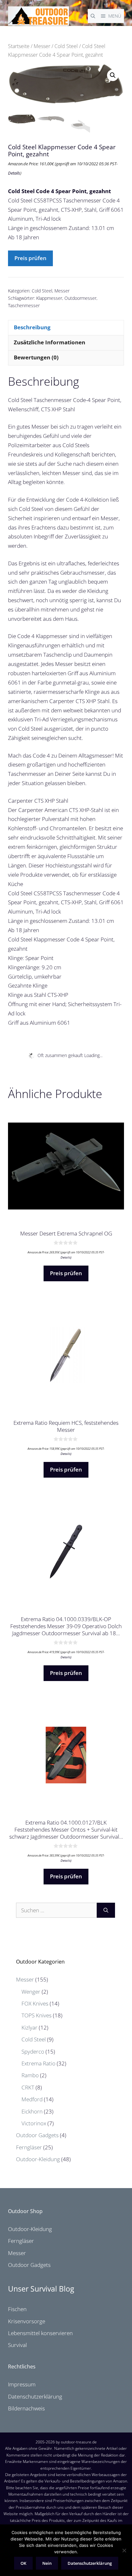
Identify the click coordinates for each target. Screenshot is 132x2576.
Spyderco (33, 2051)
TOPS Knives (37, 2015)
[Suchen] (106, 1910)
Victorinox (34, 2123)
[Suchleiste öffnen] (93, 16)
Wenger (31, 1992)
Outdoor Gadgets (37, 2135)
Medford (32, 2099)
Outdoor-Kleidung (38, 2159)
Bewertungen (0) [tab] (36, 357)
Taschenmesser (24, 305)
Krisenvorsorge (27, 2321)
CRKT (28, 2087)
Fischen (17, 2309)
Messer (42, 46)
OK (23, 2563)
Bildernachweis (26, 2408)
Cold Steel (66, 46)
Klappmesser (49, 298)
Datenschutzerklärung (35, 2396)
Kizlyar (29, 2027)
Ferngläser (29, 2147)
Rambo (30, 2075)
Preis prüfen (30, 258)
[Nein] (124, 2550)
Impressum (22, 2384)
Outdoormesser (80, 298)
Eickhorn (32, 2111)
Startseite (19, 46)
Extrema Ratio (38, 2063)
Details (14, 173)
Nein (47, 2563)
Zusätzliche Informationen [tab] (50, 342)
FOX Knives (35, 2003)
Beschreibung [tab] (32, 327)
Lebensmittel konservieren (40, 2333)
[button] (113, 75)
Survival (17, 2345)
